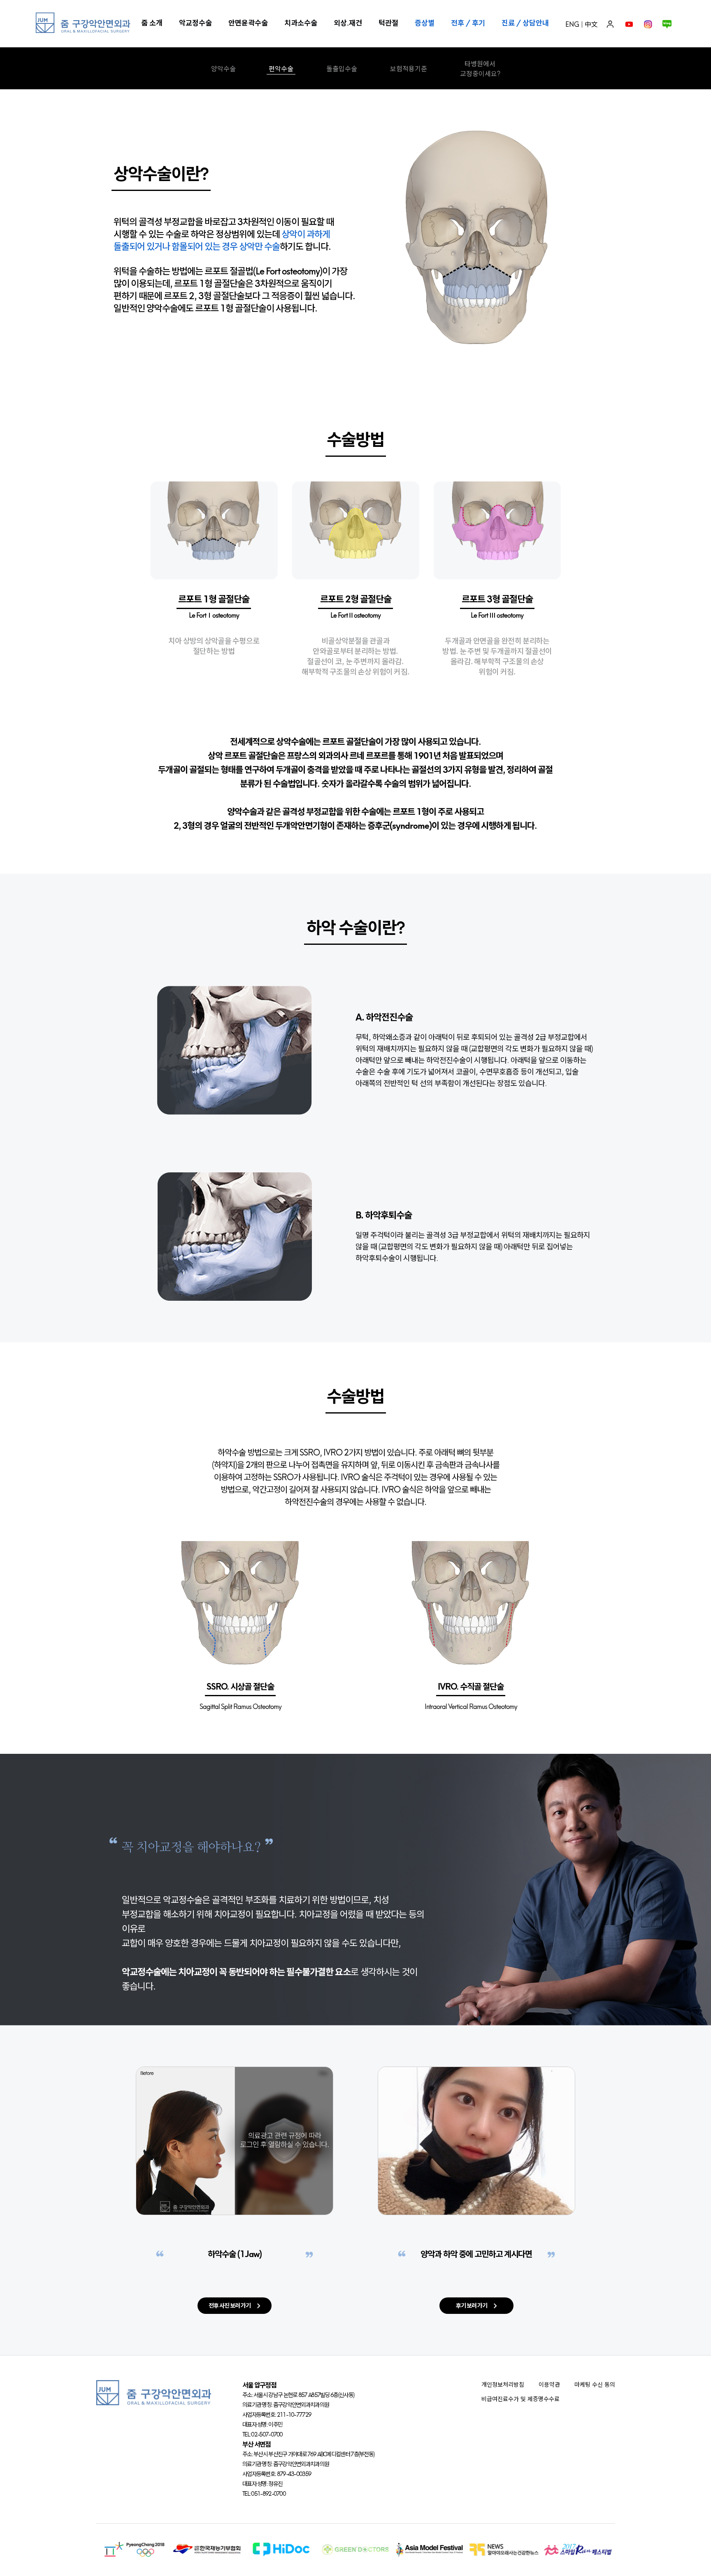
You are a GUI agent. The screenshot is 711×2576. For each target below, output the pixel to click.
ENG (572, 24)
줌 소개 (152, 23)
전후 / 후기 (468, 23)
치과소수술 (301, 23)
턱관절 (388, 23)
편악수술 (281, 69)
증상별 (425, 23)
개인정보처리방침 (503, 2385)
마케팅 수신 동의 (595, 2385)
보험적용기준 (409, 69)
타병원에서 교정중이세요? (480, 69)
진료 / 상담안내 (525, 23)
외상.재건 (348, 23)
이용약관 (549, 2385)
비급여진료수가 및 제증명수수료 (520, 2399)
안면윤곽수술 (248, 23)
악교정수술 (195, 23)
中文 (591, 24)
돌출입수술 (342, 69)
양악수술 (223, 69)
